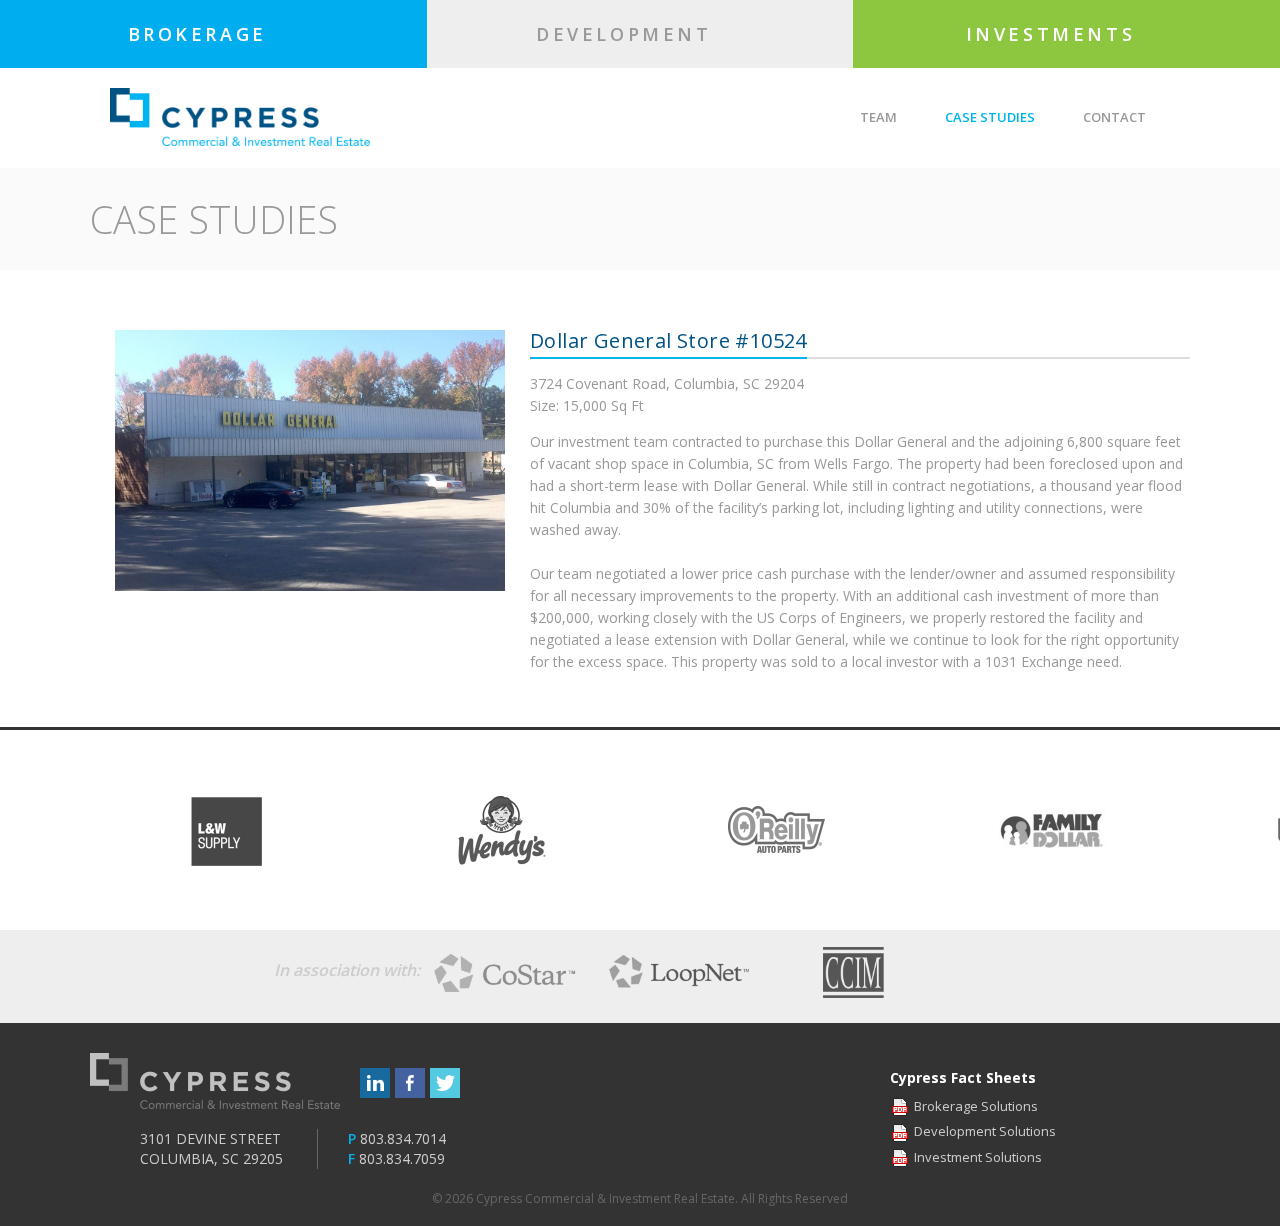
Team (878, 117)
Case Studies (990, 117)
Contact (1114, 117)
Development (628, 34)
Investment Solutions (978, 1157)
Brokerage (202, 34)
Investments (1055, 34)
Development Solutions (985, 1131)
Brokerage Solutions (976, 1106)
